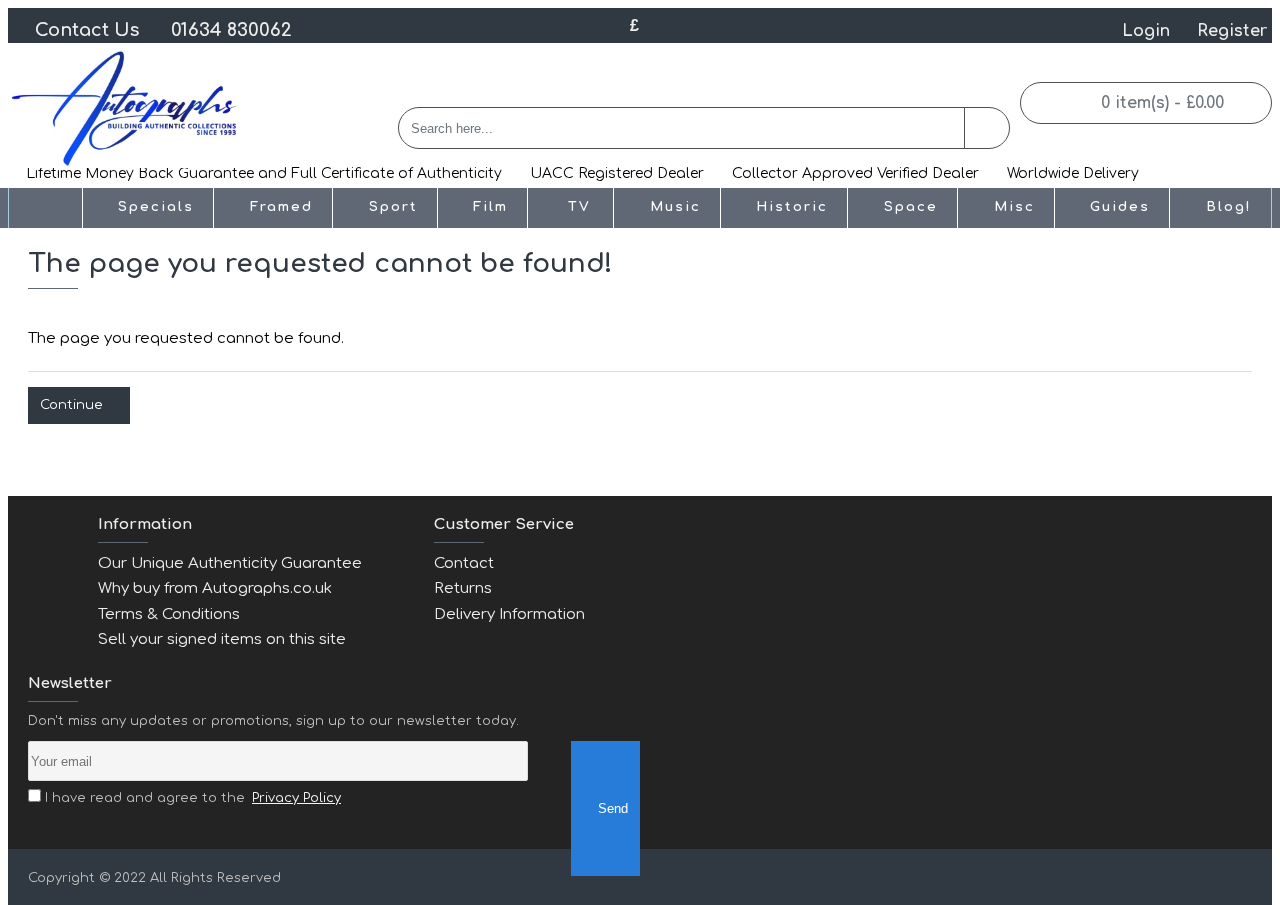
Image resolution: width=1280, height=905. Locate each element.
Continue (71, 405)
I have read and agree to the (191, 798)
